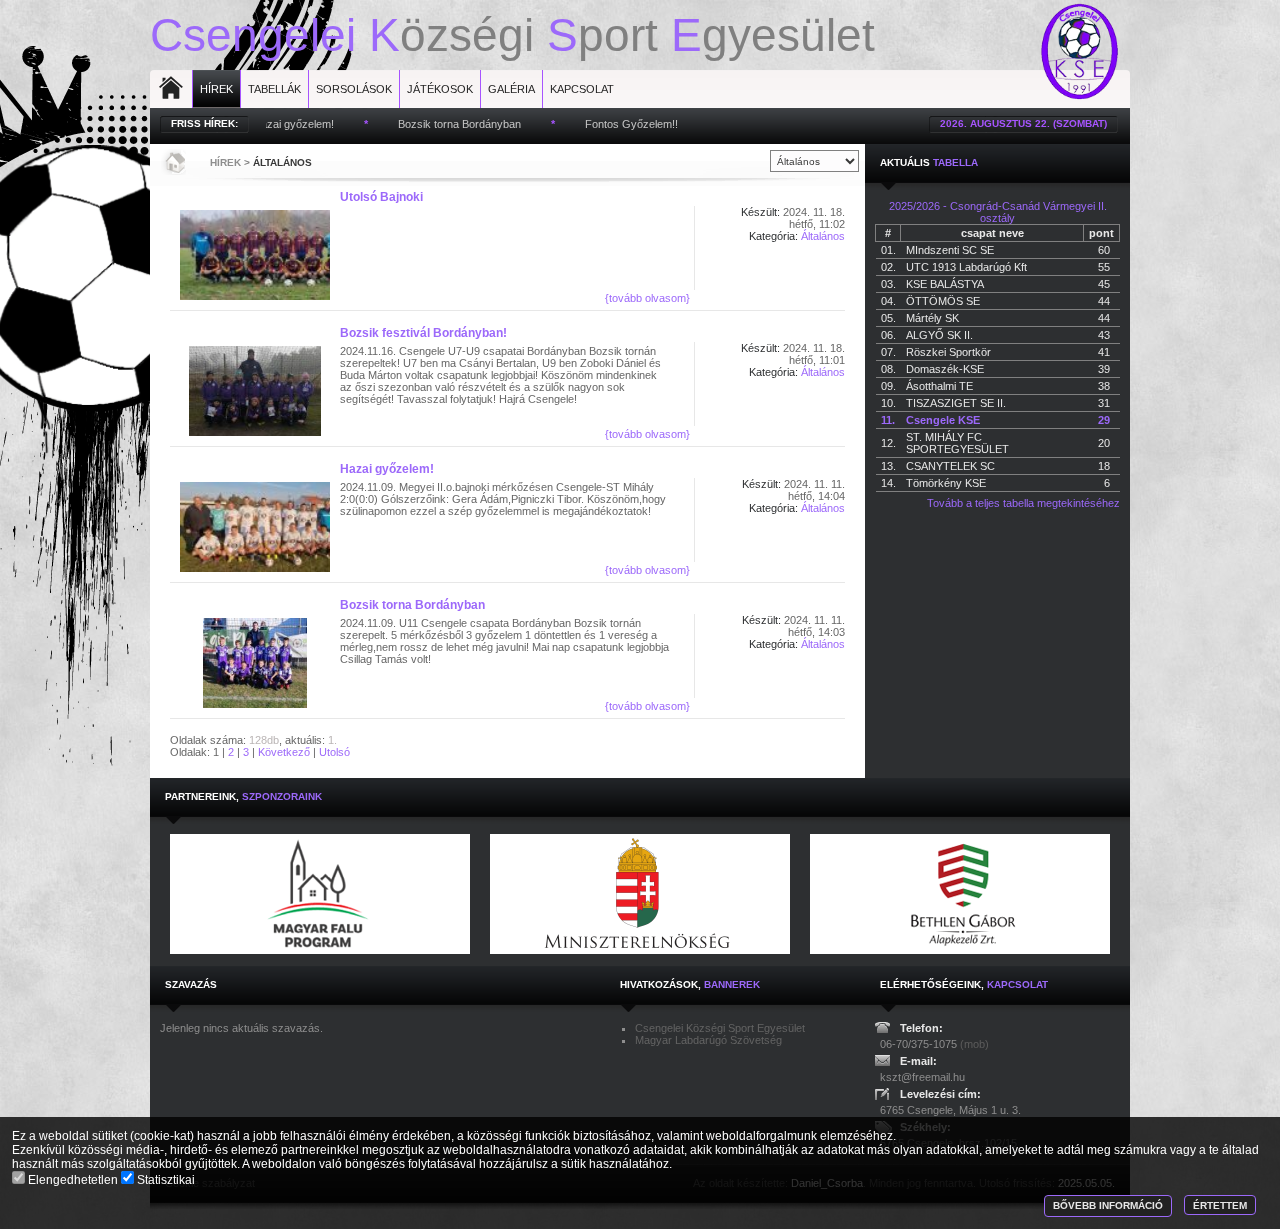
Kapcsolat (582, 89)
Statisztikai (164, 1180)
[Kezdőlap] (173, 162)
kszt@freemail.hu (922, 1077)
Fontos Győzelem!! (601, 124)
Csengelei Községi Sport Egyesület (720, 1028)
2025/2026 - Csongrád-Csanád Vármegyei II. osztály (998, 212)
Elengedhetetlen (73, 1180)
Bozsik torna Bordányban (429, 124)
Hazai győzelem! (387, 469)
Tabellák (274, 89)
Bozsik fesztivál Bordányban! (423, 333)
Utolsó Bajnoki (381, 197)
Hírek (216, 89)
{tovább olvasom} (647, 298)
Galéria (511, 89)
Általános (282, 162)
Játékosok (440, 89)
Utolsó (334, 752)
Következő (284, 752)
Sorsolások (354, 89)
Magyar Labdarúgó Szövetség (708, 1040)
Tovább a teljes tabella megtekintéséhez (1023, 503)
